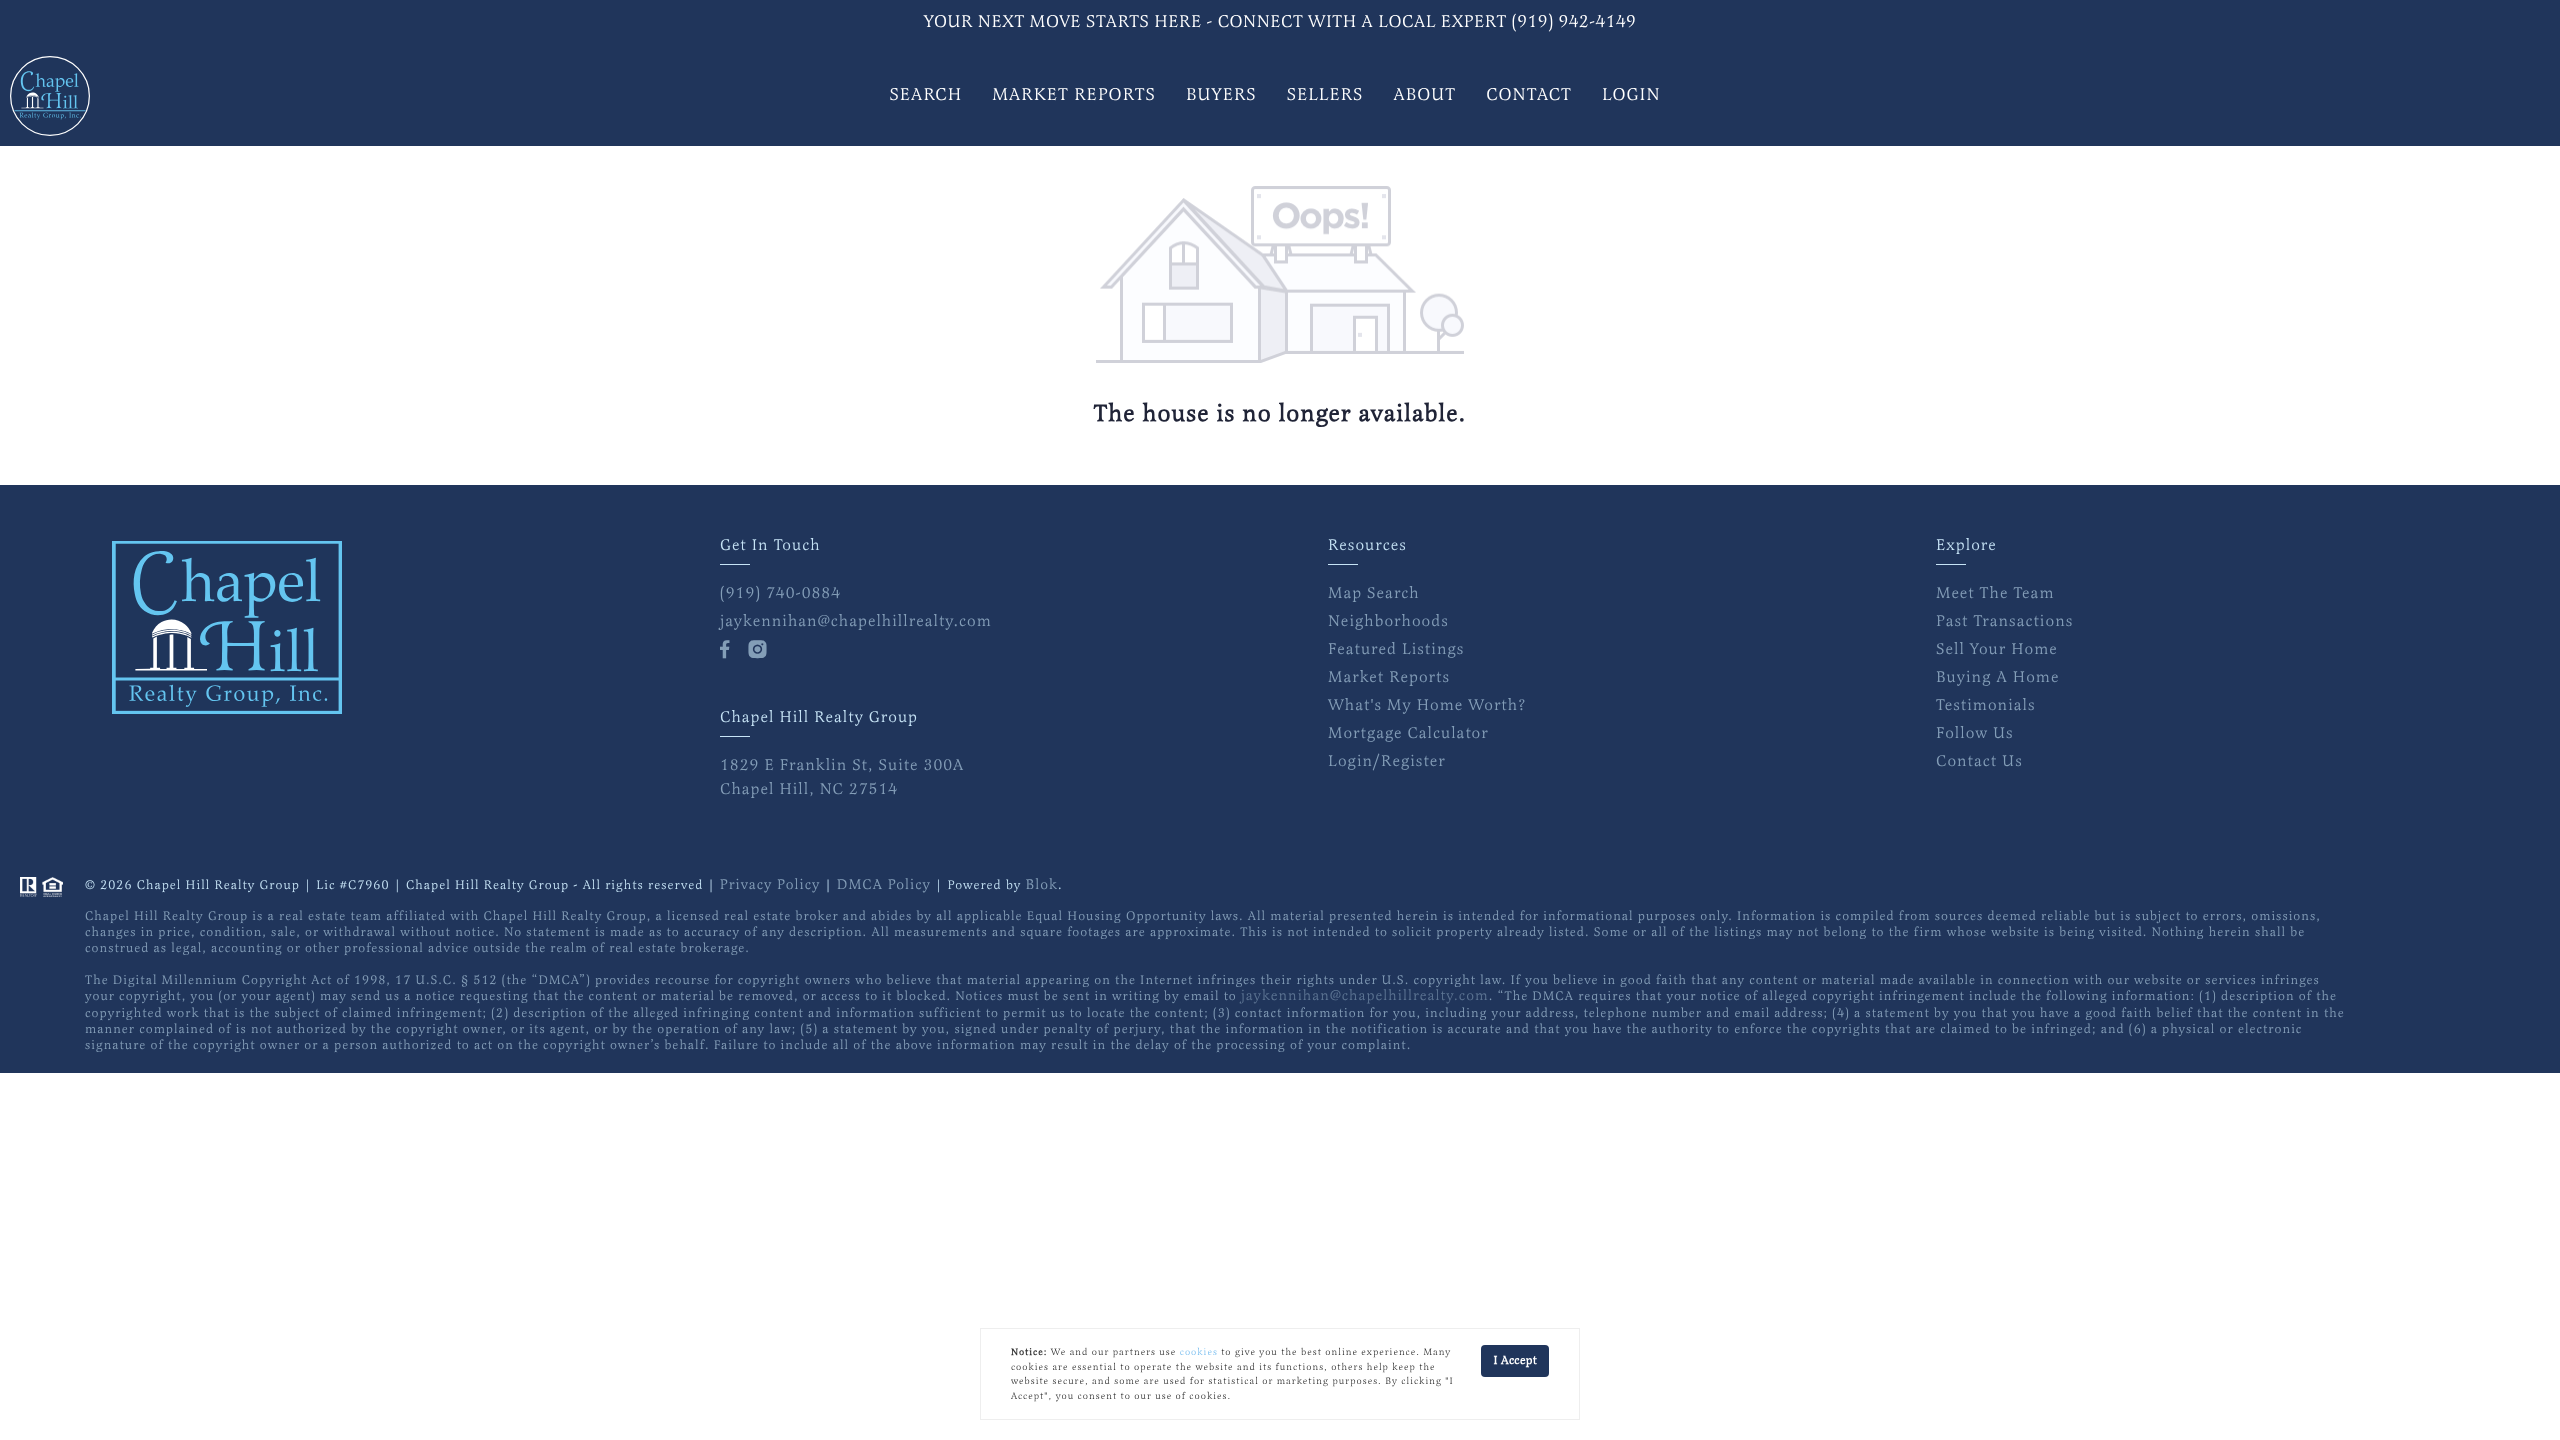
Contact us (1979, 761)
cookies (1199, 1352)
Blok (1042, 885)
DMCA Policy (884, 885)
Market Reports (1074, 95)
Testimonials (1986, 705)
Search (925, 95)
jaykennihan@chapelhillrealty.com (856, 621)
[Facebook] (729, 650)
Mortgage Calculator (1408, 733)
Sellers (1325, 95)
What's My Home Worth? (1427, 705)
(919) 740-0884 (780, 593)
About (1424, 95)
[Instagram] (762, 650)
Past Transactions (2004, 621)
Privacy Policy (770, 885)
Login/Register (1387, 761)
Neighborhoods (1388, 621)
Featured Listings (1396, 649)
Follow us (1975, 733)
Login (1631, 95)
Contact (1529, 95)
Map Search (1374, 593)
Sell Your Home (1997, 649)
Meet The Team (1995, 593)
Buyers (1221, 95)
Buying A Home (1997, 677)
